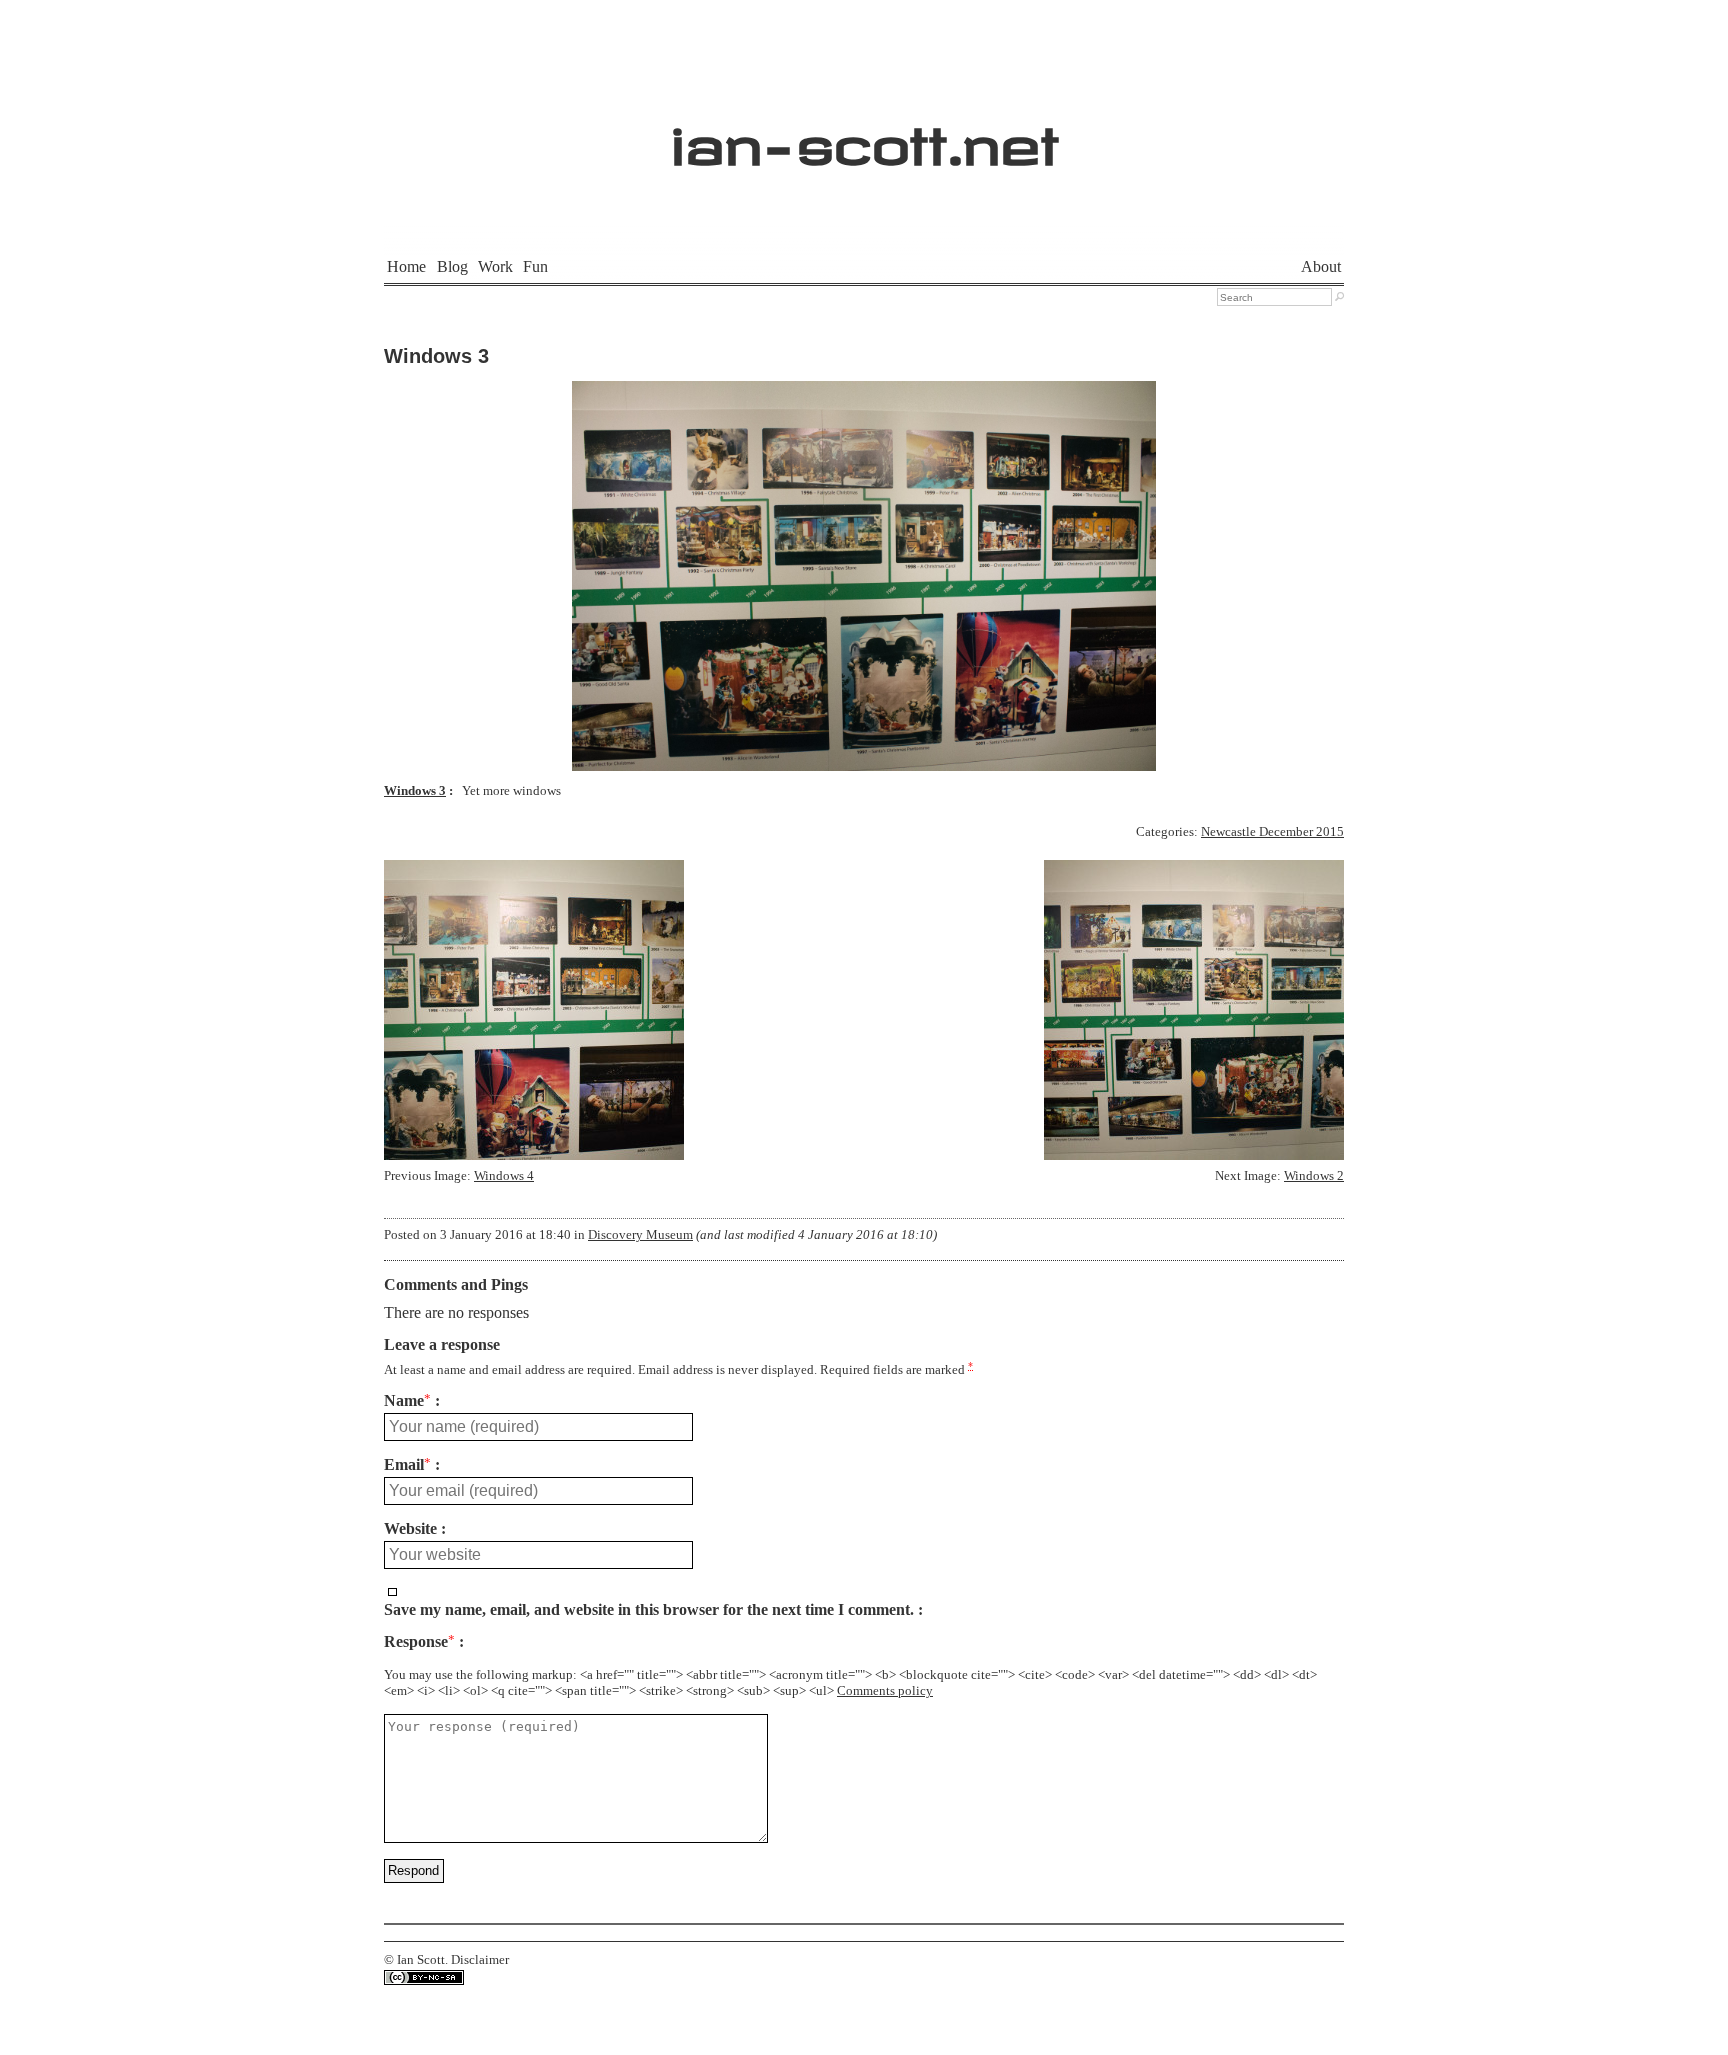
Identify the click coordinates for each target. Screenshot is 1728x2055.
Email (407, 1465)
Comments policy (885, 1691)
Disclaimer (480, 1960)
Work (495, 266)
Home (406, 266)
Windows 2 (1314, 1176)
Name (407, 1401)
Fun (535, 266)
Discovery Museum (640, 1235)
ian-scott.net (864, 135)
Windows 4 (504, 1176)
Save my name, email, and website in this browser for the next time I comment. (649, 1610)
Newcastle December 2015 (1272, 832)
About (1321, 266)
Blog (452, 266)
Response (419, 1642)
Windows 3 (436, 356)
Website (410, 1529)
